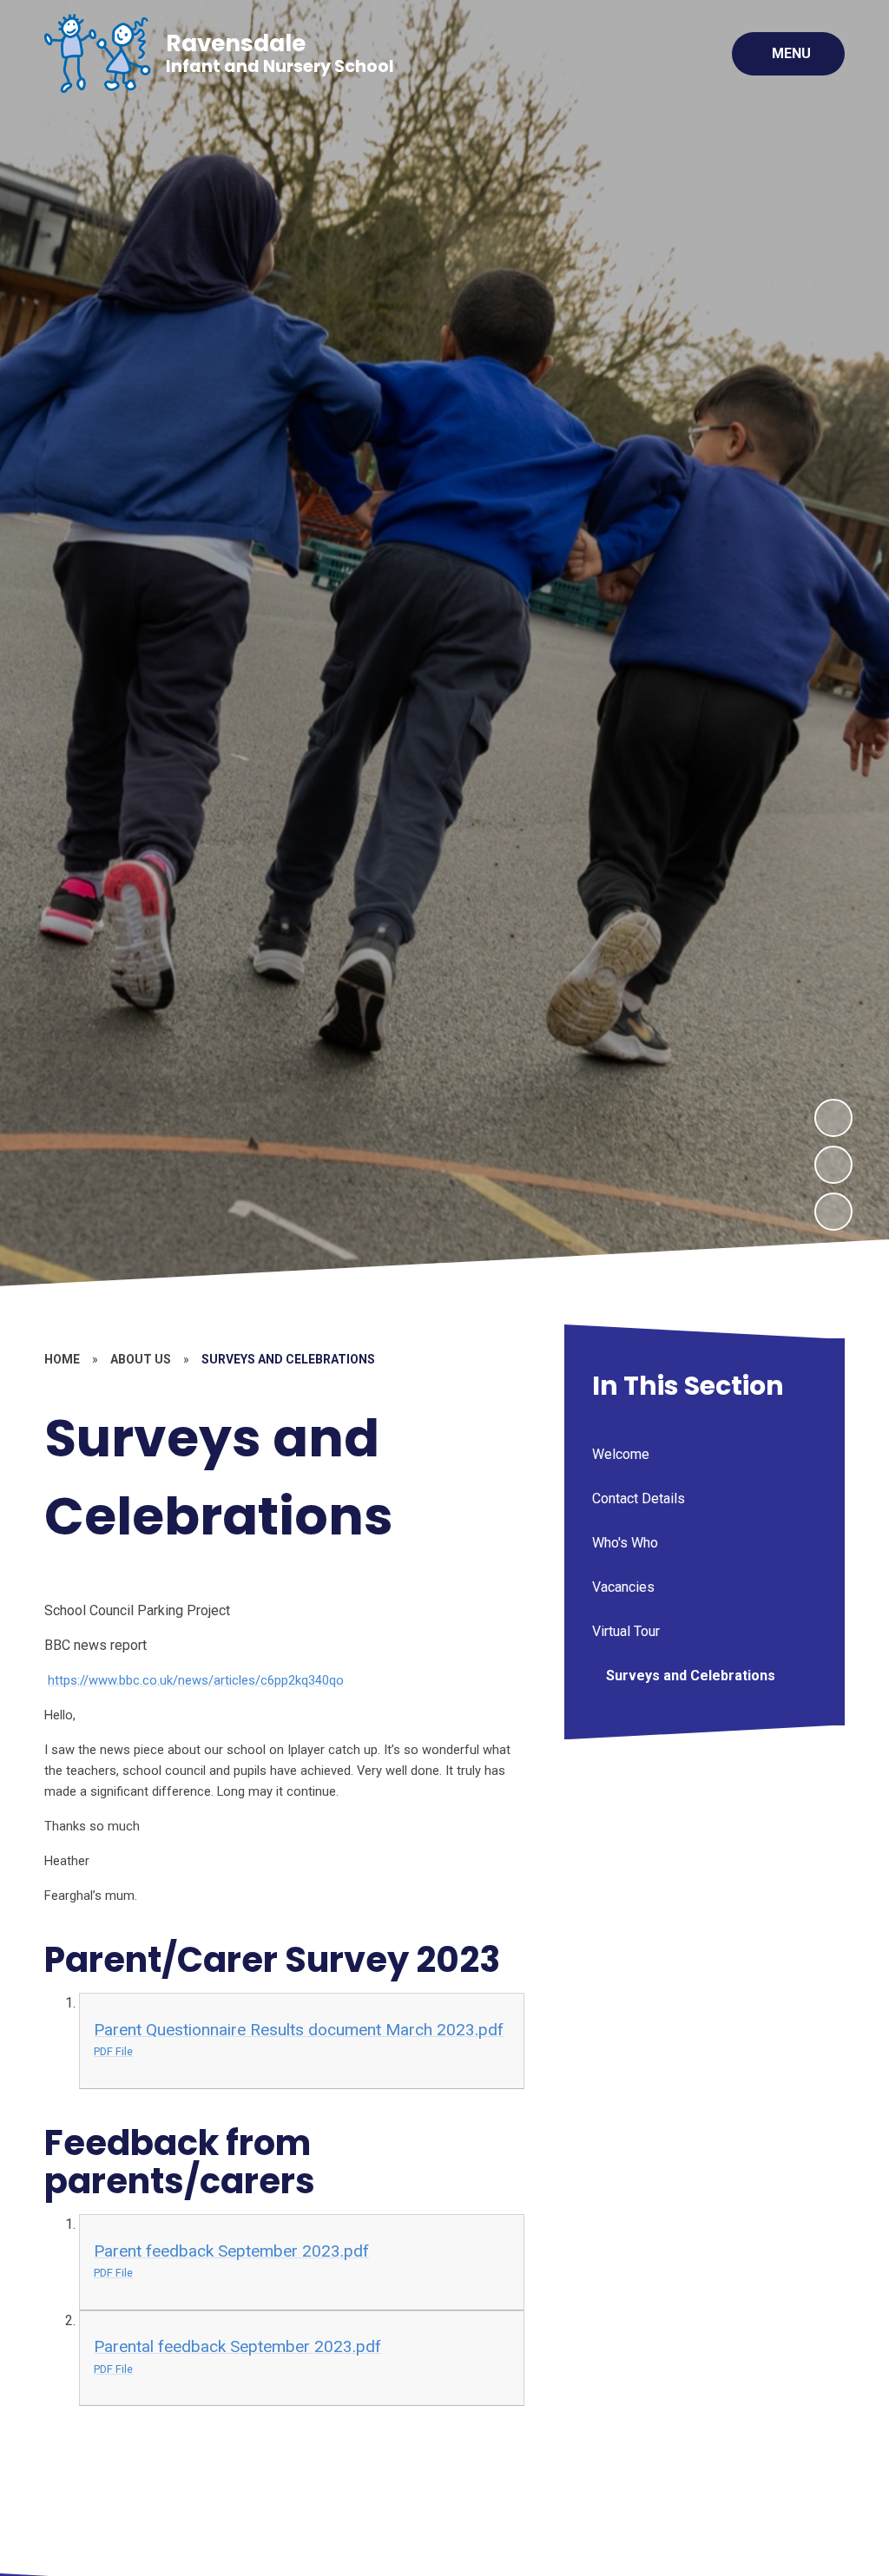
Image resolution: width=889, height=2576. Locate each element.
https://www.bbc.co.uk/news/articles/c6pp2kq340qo (196, 1680)
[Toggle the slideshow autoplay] (833, 1212)
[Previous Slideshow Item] (833, 1165)
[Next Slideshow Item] (833, 1118)
